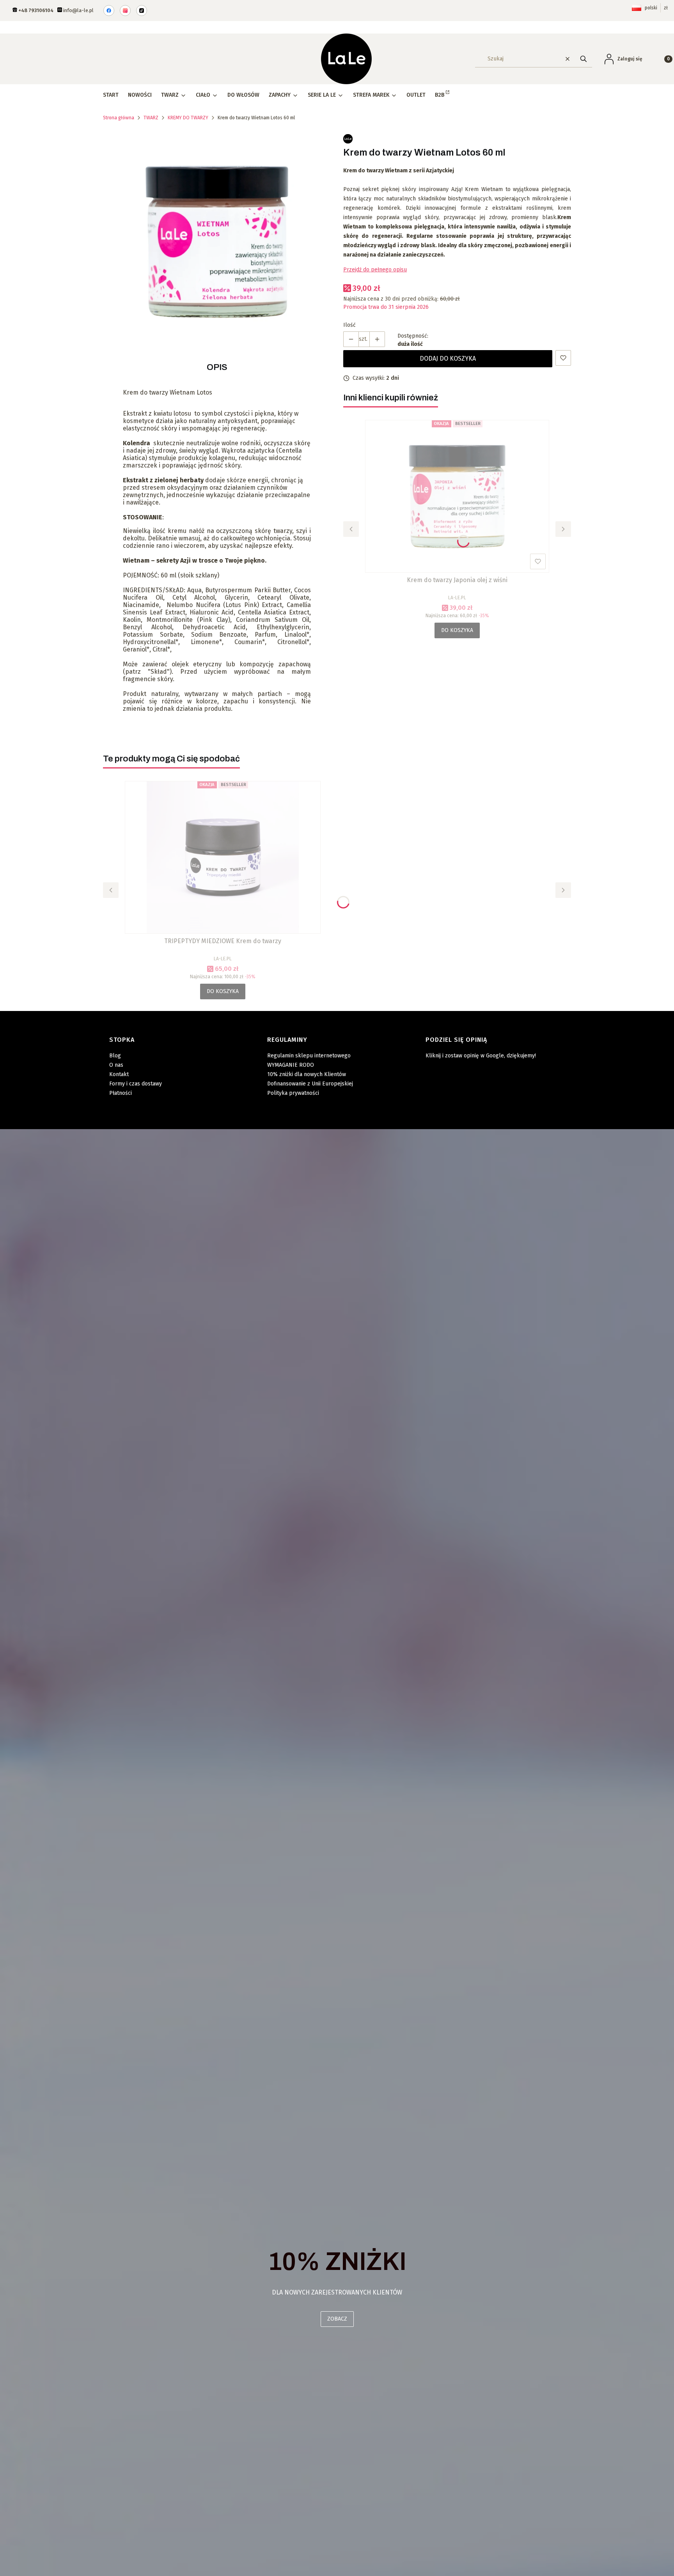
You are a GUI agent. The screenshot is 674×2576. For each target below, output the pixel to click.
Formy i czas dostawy (136, 1084)
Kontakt (119, 1074)
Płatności (121, 1093)
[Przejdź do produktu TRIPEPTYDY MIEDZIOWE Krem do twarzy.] (223, 857)
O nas (116, 1065)
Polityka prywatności (293, 1093)
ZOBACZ (337, 2319)
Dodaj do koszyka (448, 359)
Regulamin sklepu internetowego (309, 1056)
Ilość (349, 325)
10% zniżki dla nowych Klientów (307, 1074)
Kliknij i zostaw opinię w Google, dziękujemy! (481, 1056)
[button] (584, 59)
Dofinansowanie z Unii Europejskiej (310, 1084)
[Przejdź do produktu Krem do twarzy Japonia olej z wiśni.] (457, 496)
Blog (115, 1056)
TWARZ (151, 118)
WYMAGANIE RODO (291, 1065)
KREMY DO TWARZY (188, 118)
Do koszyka (457, 630)
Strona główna (119, 118)
